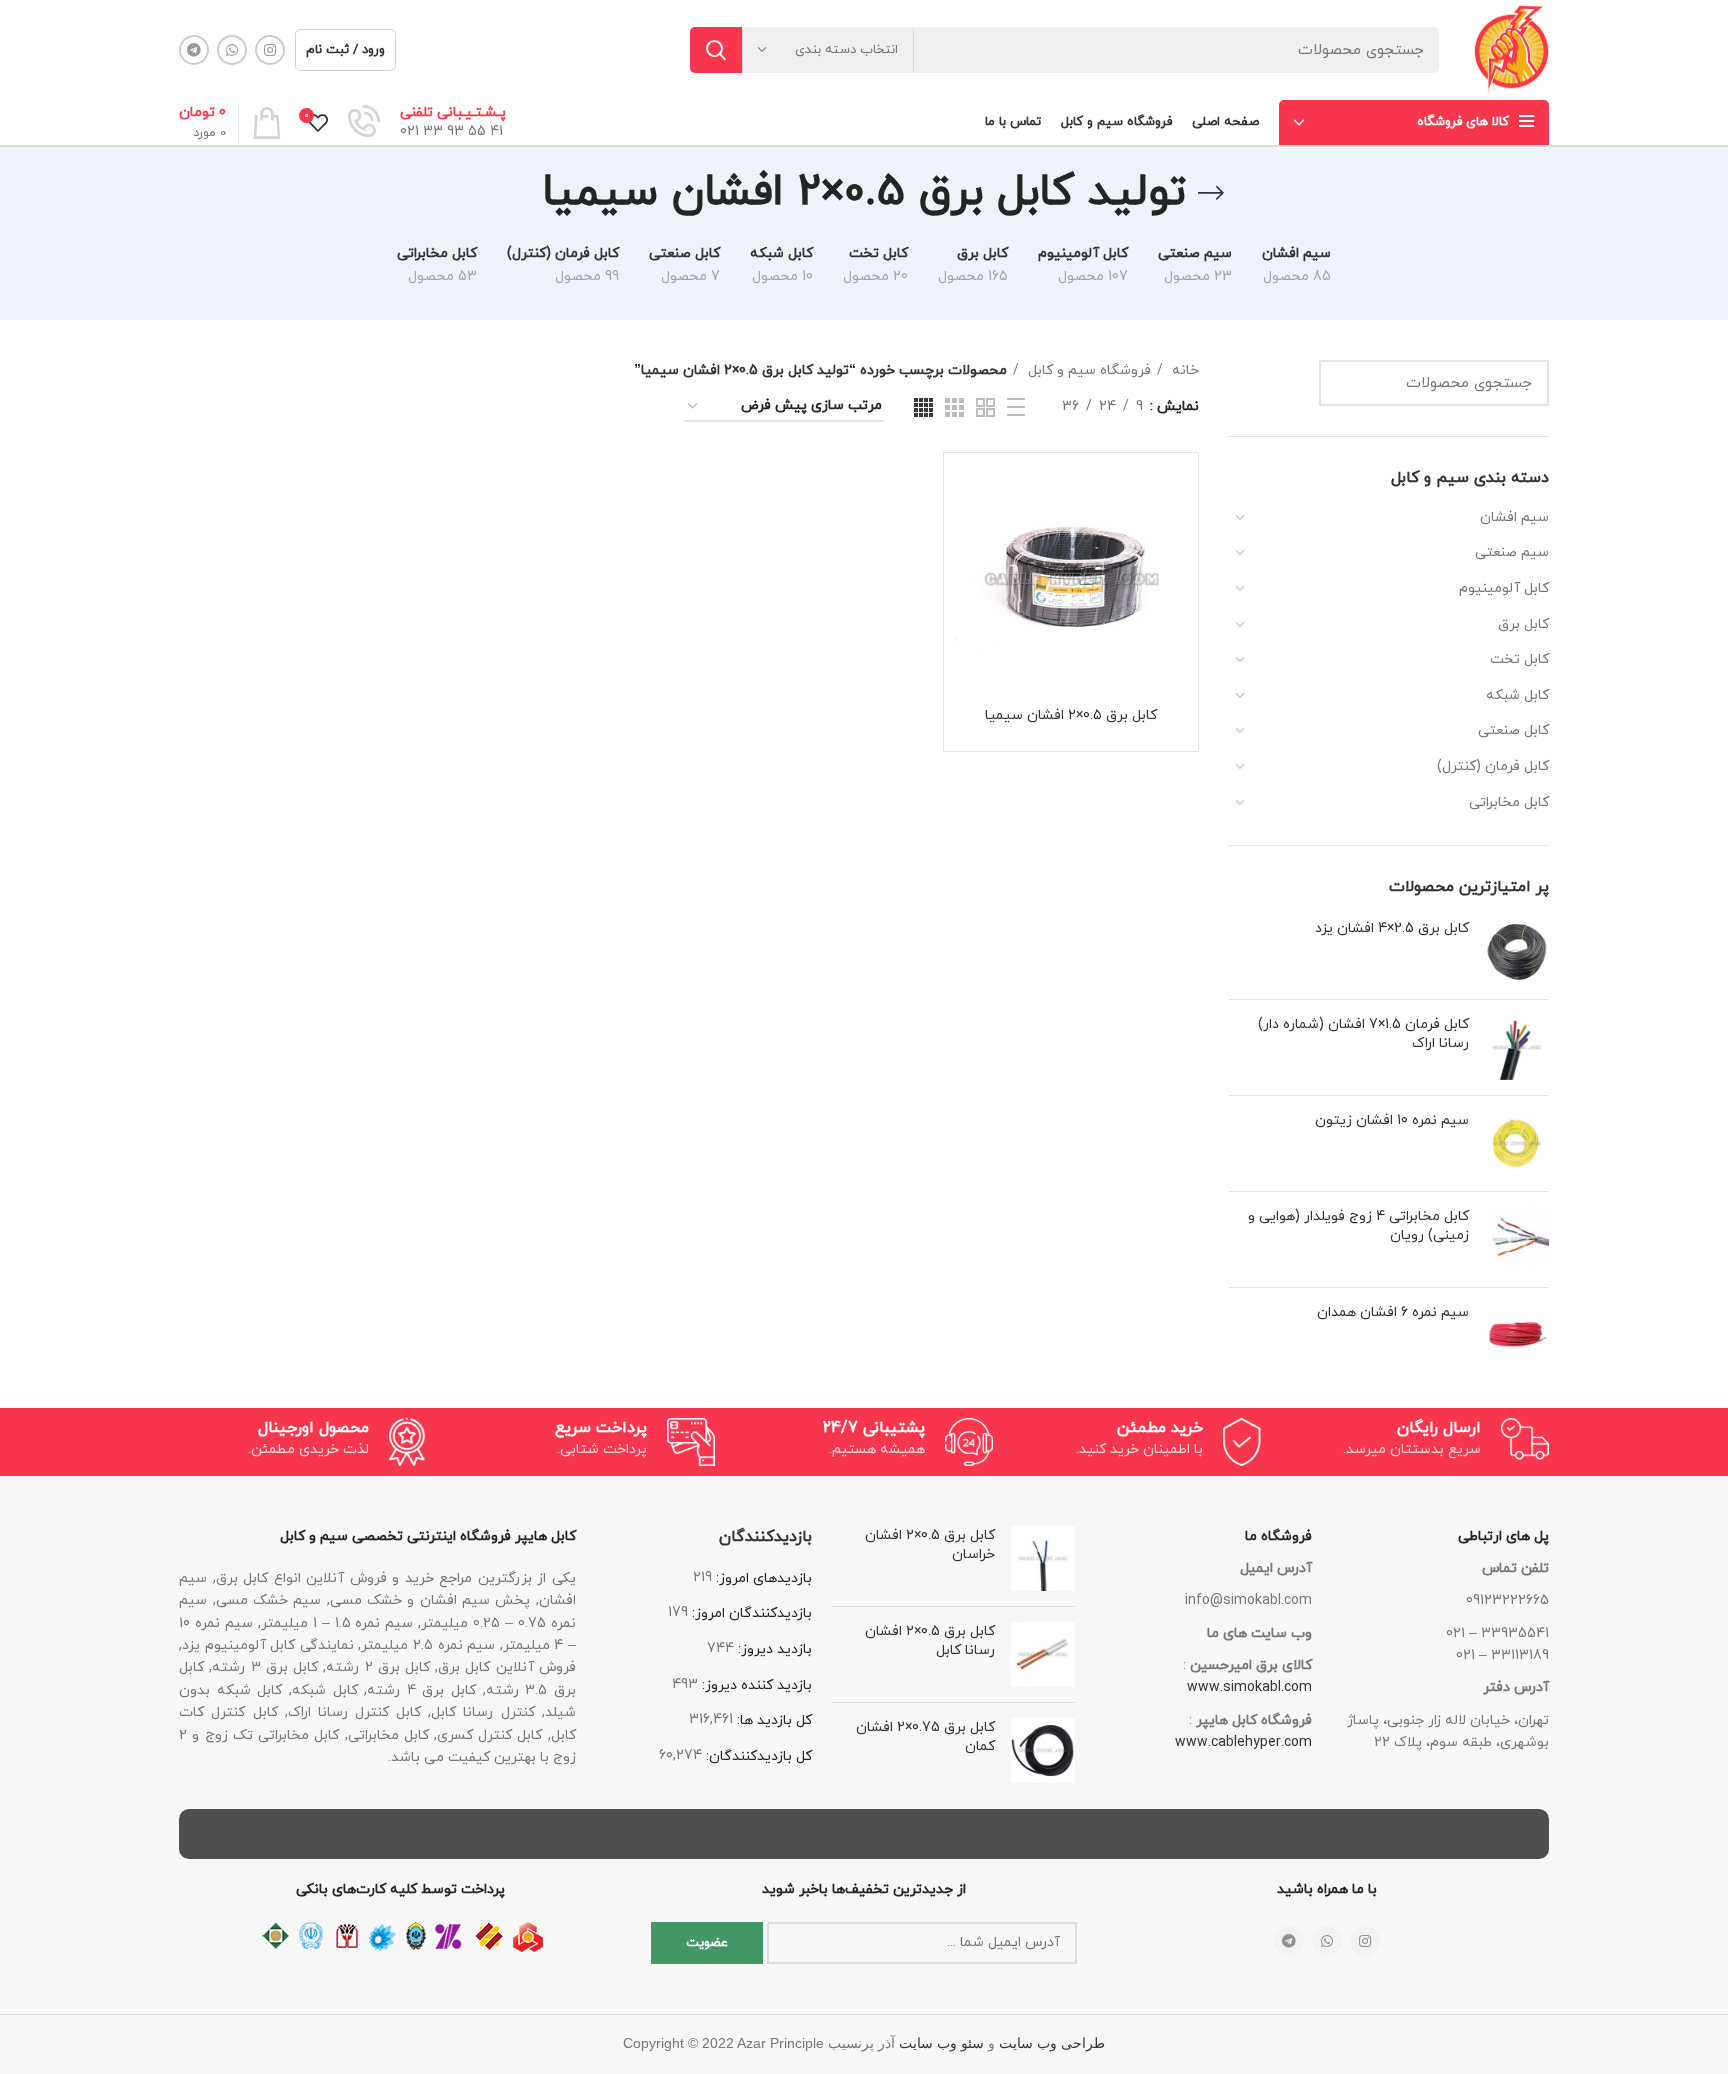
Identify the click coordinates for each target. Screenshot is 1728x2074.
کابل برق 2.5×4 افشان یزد (1392, 928)
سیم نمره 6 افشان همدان (1393, 1312)
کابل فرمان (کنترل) (1493, 766)
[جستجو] (716, 50)
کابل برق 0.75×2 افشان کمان (925, 1737)
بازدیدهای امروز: (762, 1578)
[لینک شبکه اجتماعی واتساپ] (232, 50)
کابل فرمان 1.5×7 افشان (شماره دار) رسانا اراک (1363, 1034)
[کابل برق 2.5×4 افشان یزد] (1516, 951)
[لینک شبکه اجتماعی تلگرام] (194, 50)
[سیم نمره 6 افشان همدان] (1516, 1335)
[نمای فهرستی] (1016, 407)
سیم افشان (1514, 517)
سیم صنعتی (1512, 552)
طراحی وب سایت (1052, 2043)
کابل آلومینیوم (1504, 588)
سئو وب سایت (941, 2043)
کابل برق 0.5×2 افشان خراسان (930, 1545)
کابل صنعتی (1513, 730)
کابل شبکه (1517, 695)
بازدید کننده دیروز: (755, 1685)
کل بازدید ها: (772, 1720)
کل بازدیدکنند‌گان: (757, 1756)
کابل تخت (1519, 659)
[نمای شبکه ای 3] (954, 407)
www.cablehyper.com (1243, 1742)
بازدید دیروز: (773, 1649)
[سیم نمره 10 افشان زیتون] (1516, 1143)
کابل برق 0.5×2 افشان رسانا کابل (930, 1641)
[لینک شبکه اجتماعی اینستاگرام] (270, 50)
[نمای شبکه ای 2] (985, 407)
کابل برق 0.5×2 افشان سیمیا (1071, 715)
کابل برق (1523, 624)
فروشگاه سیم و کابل (1087, 370)
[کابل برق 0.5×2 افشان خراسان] (1042, 1558)
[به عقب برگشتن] (1211, 193)
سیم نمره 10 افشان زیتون (1392, 1120)
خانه (1183, 370)
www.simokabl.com (1249, 1687)
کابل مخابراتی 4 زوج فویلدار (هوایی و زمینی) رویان (1358, 1226)
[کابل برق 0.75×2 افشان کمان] (1042, 1750)
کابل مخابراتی (1509, 802)
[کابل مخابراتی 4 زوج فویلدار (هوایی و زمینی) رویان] (1516, 1239)
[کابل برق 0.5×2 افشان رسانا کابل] (1042, 1654)
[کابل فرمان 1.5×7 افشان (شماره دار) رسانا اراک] (1516, 1047)
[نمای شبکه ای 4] (923, 407)
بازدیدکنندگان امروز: (750, 1613)
